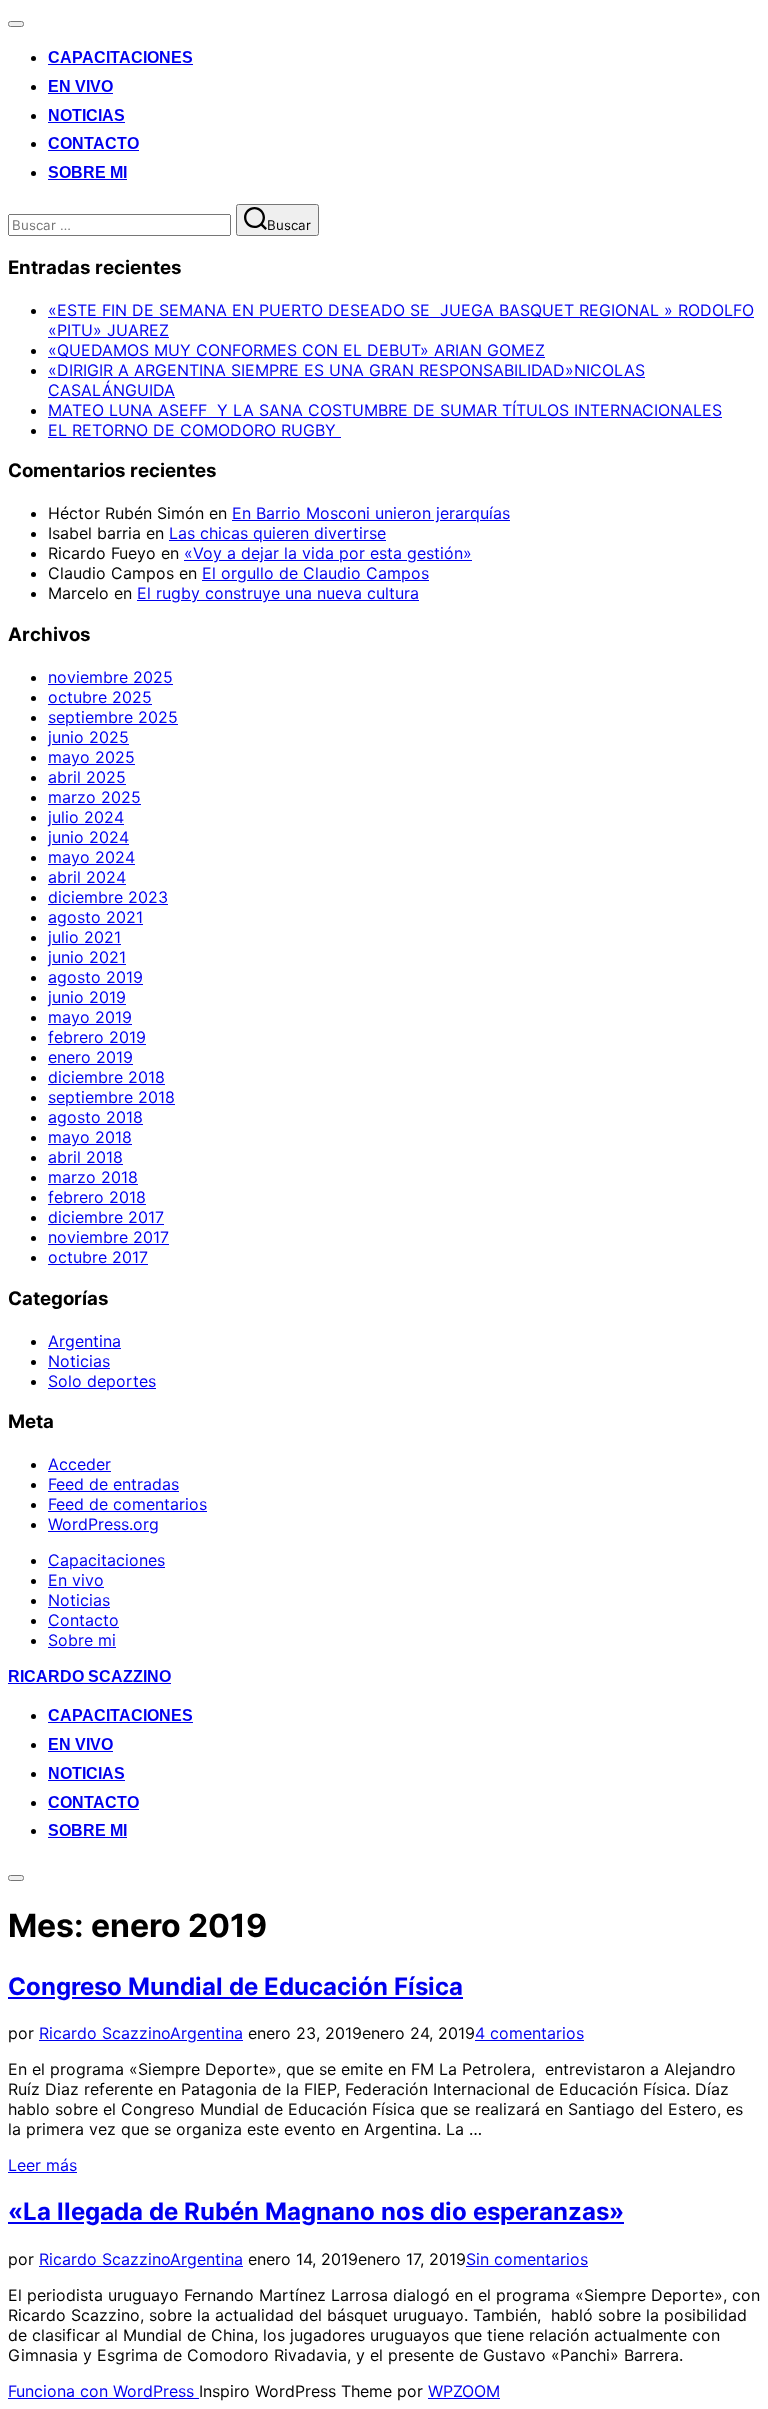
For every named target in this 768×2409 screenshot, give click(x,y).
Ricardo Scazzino (89, 1676)
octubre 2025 (100, 697)
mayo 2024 (91, 857)
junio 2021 (87, 957)
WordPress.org (103, 1524)
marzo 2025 (94, 797)
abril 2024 (87, 877)
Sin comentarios (527, 2259)
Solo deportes (102, 1381)
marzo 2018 (93, 1177)
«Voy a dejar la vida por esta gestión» (328, 553)
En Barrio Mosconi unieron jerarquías (371, 513)
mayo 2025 (91, 757)
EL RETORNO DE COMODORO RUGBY (194, 430)
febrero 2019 (97, 1037)
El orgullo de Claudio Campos (315, 573)
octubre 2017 (98, 1257)
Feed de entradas (113, 1484)
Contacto (93, 143)
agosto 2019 (95, 977)
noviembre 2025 (110, 677)
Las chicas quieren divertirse (277, 533)
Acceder (79, 1464)
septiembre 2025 (113, 717)
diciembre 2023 (108, 897)
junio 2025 (88, 737)
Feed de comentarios (127, 1504)
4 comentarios (529, 2033)
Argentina (84, 1341)
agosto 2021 (95, 917)
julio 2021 (84, 937)
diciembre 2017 (106, 1217)
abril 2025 (87, 777)
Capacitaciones (120, 57)
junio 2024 (88, 837)
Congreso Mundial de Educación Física (235, 1986)
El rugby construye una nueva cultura (278, 593)
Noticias (86, 115)
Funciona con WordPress (103, 2391)
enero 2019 (90, 1057)
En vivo (80, 86)
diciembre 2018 (106, 1077)
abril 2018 (85, 1157)
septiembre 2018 (111, 1097)
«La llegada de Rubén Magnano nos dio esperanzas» (316, 2211)
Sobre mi (87, 172)
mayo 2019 (90, 1017)
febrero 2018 (97, 1197)
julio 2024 (86, 817)
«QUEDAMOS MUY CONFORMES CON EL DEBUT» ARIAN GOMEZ (296, 350)
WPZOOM (464, 2391)
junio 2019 (87, 997)
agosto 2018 (95, 1117)
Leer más (42, 2165)
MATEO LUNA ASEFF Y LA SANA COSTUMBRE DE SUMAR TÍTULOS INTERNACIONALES (385, 410)
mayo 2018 (90, 1137)
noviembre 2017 (108, 1237)
